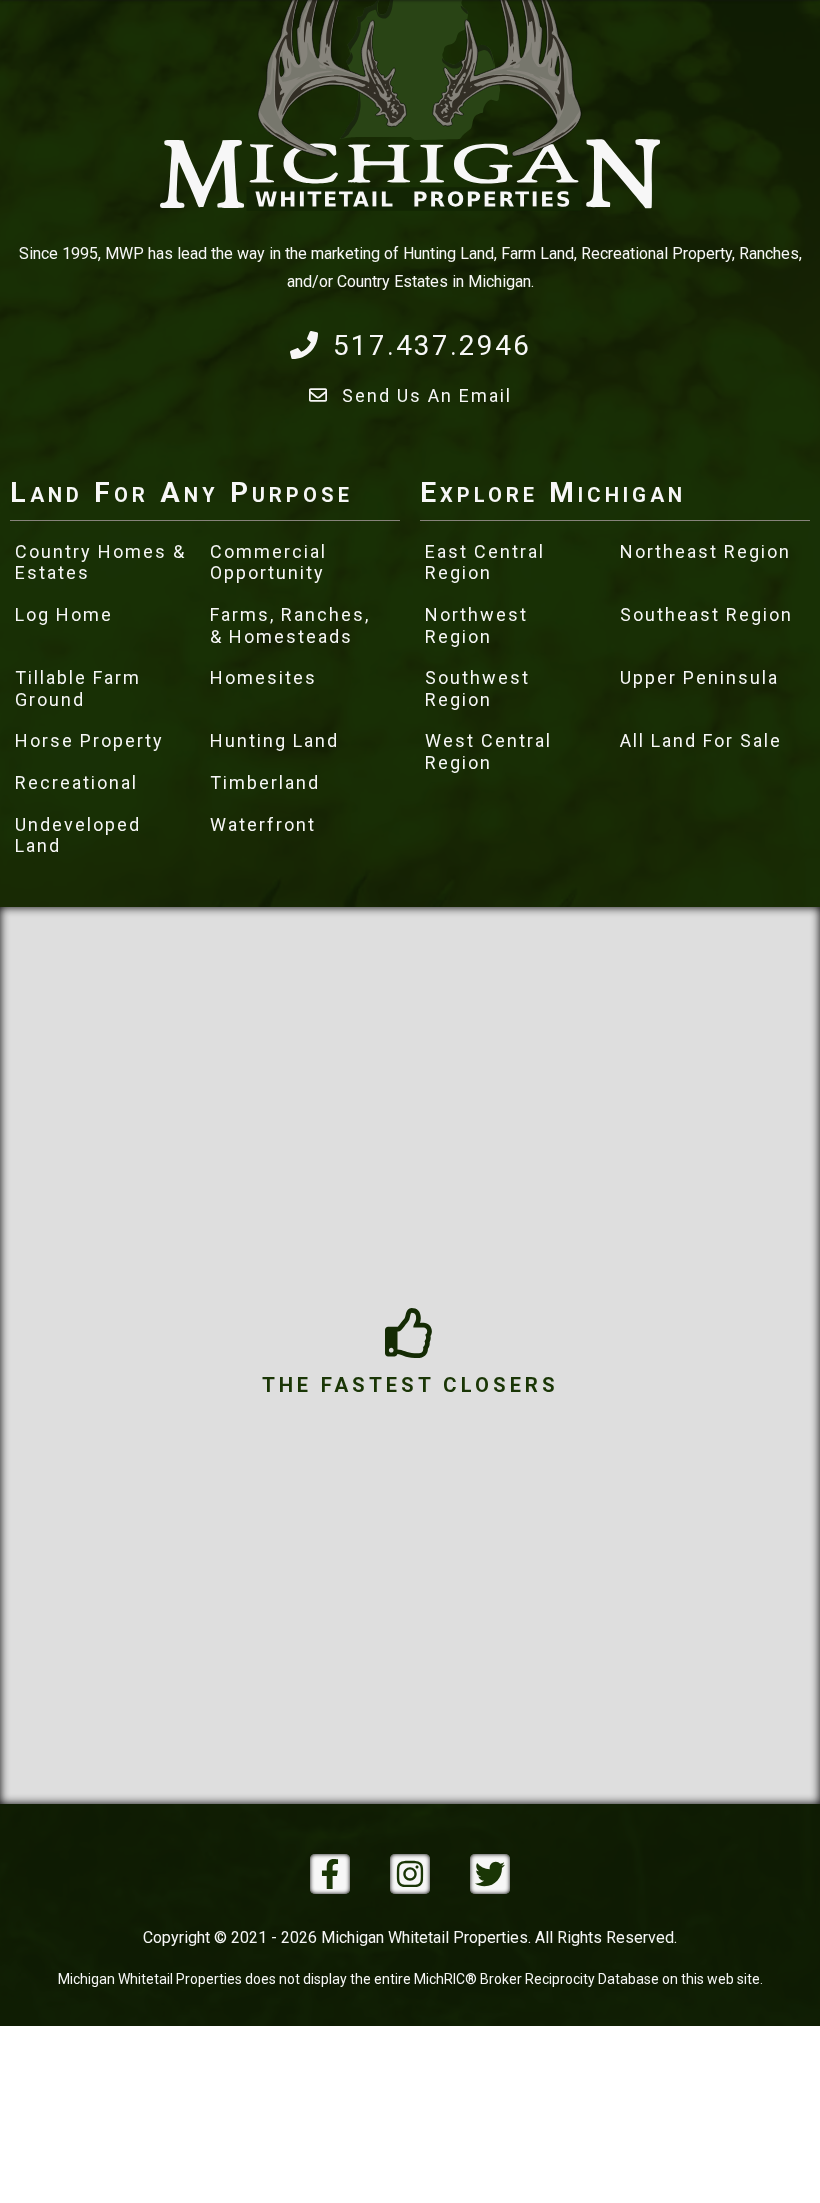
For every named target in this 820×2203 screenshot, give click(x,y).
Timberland (265, 782)
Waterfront (263, 824)
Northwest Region (476, 625)
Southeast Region (706, 614)
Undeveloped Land (78, 835)
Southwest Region (477, 688)
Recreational (76, 782)
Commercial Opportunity (268, 562)
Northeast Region (705, 551)
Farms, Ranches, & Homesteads (290, 625)
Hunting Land (274, 740)
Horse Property (89, 740)
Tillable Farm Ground (78, 688)
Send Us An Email (427, 395)
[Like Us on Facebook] (330, 1874)
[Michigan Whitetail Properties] (410, 205)
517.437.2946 (432, 345)
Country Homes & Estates (100, 562)
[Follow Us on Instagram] (410, 1874)
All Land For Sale (701, 740)
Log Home (64, 614)
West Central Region (488, 751)
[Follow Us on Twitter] (490, 1874)
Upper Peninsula (699, 677)
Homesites (263, 677)
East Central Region (485, 562)
